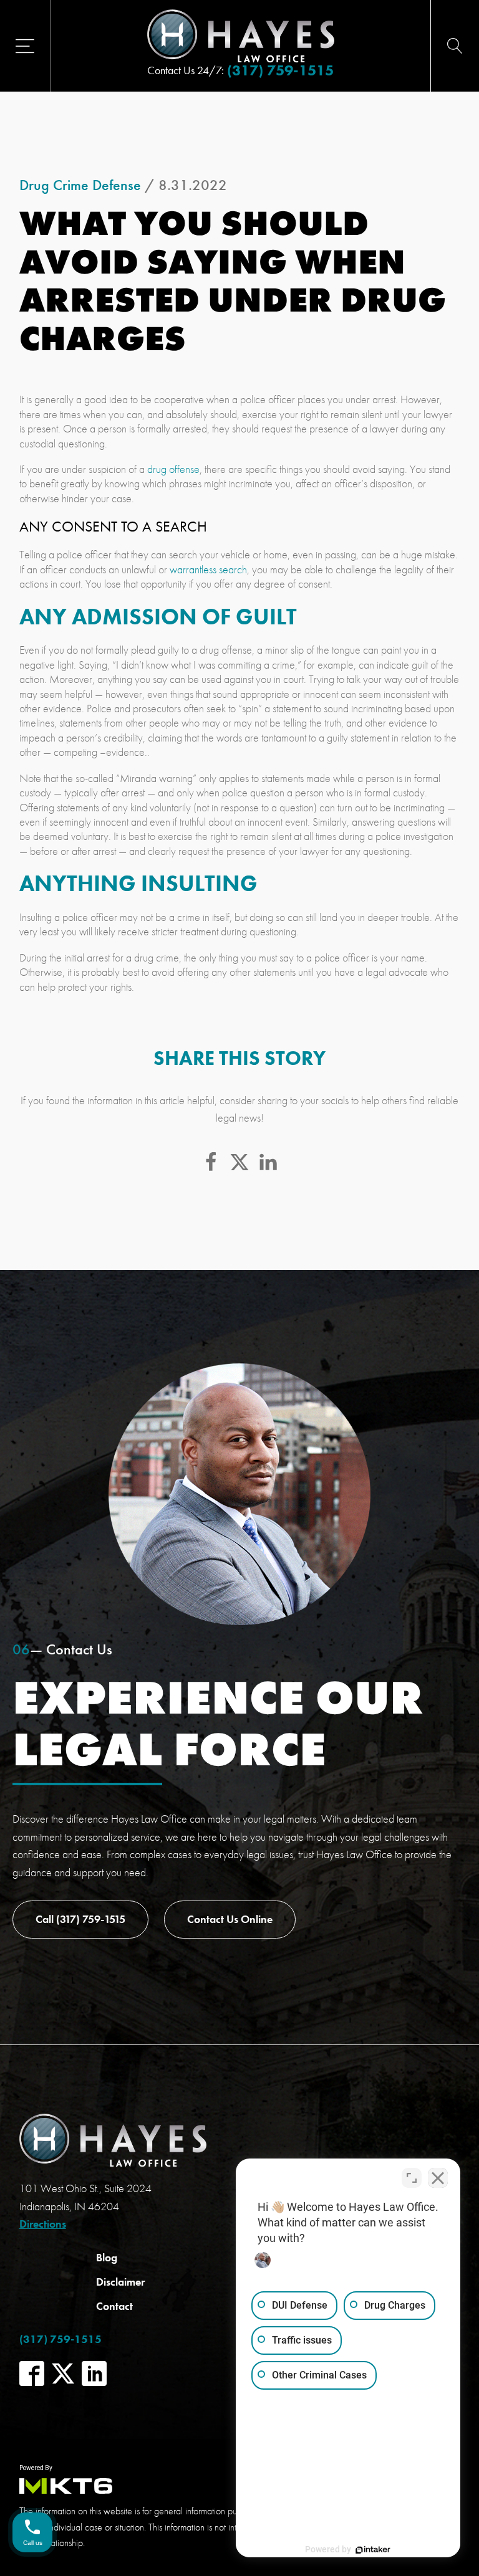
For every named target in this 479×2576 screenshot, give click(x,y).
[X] (239, 1162)
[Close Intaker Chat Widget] (438, 2178)
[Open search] (455, 46)
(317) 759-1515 (280, 70)
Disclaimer (120, 2282)
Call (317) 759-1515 (80, 1919)
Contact (114, 2306)
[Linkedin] (268, 1162)
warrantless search (208, 569)
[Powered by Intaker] (373, 2550)
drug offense (173, 469)
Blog (107, 2257)
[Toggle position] (412, 2178)
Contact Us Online (230, 1919)
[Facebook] (211, 1162)
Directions (43, 2224)
